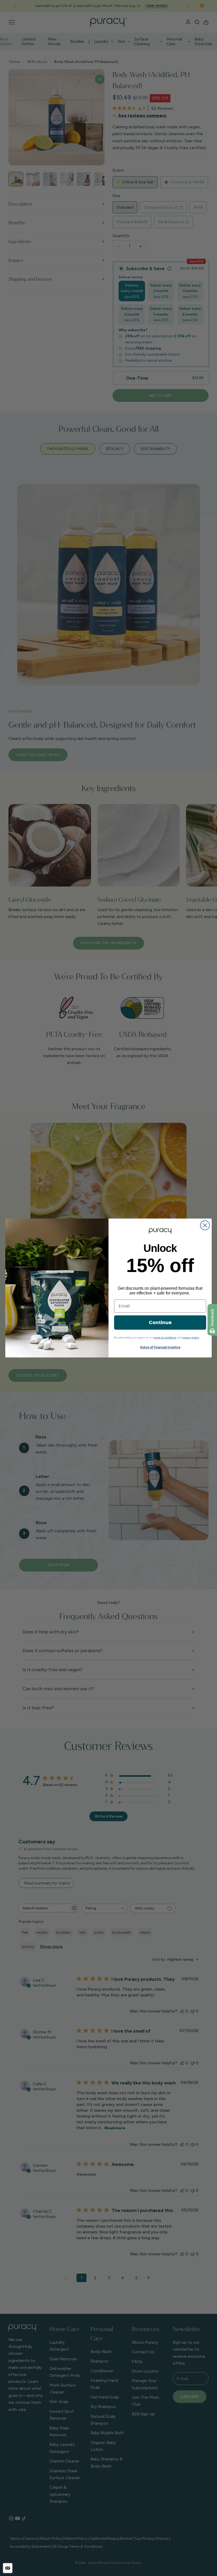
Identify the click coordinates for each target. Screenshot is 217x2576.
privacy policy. (191, 1337)
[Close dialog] (205, 1225)
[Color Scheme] (8, 2568)
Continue (160, 1322)
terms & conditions (165, 1337)
